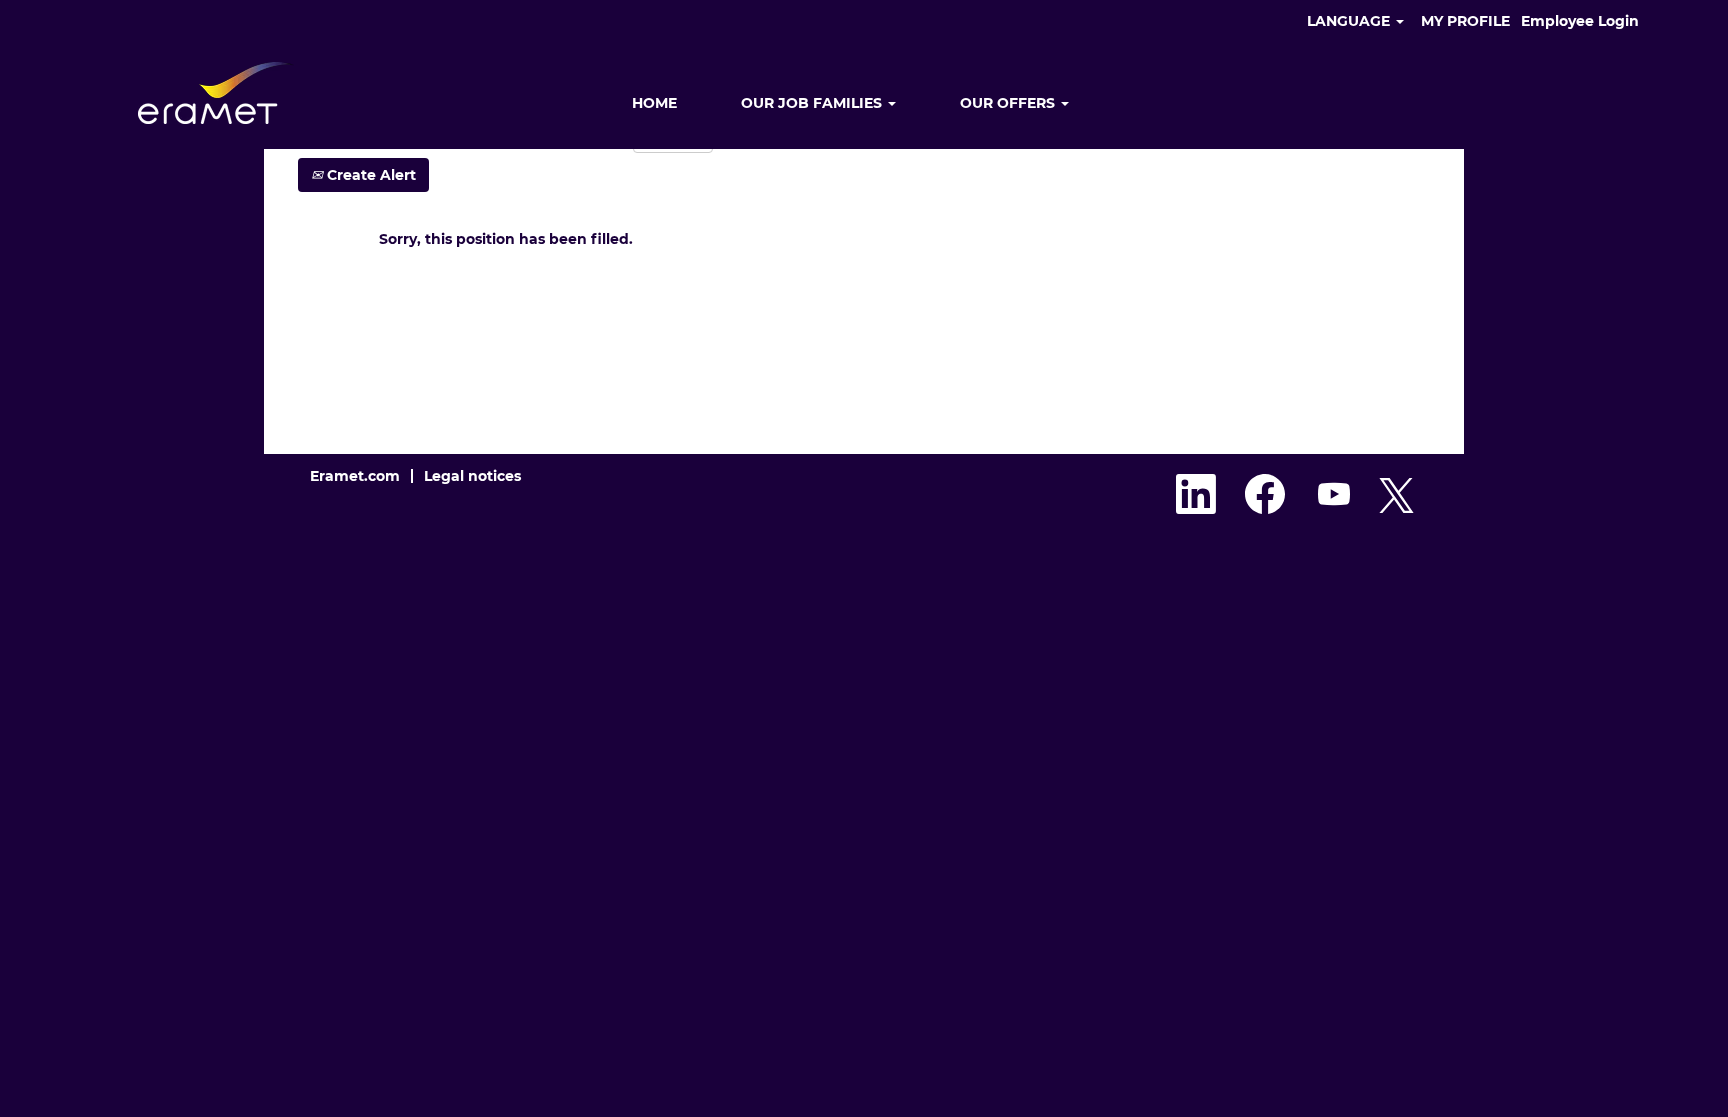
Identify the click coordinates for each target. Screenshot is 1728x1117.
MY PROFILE (1465, 21)
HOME (654, 103)
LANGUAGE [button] (1350, 21)
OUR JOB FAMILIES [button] (813, 103)
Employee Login (1580, 21)
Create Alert (369, 175)
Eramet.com (355, 476)
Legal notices (472, 476)
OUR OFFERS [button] (1009, 103)
